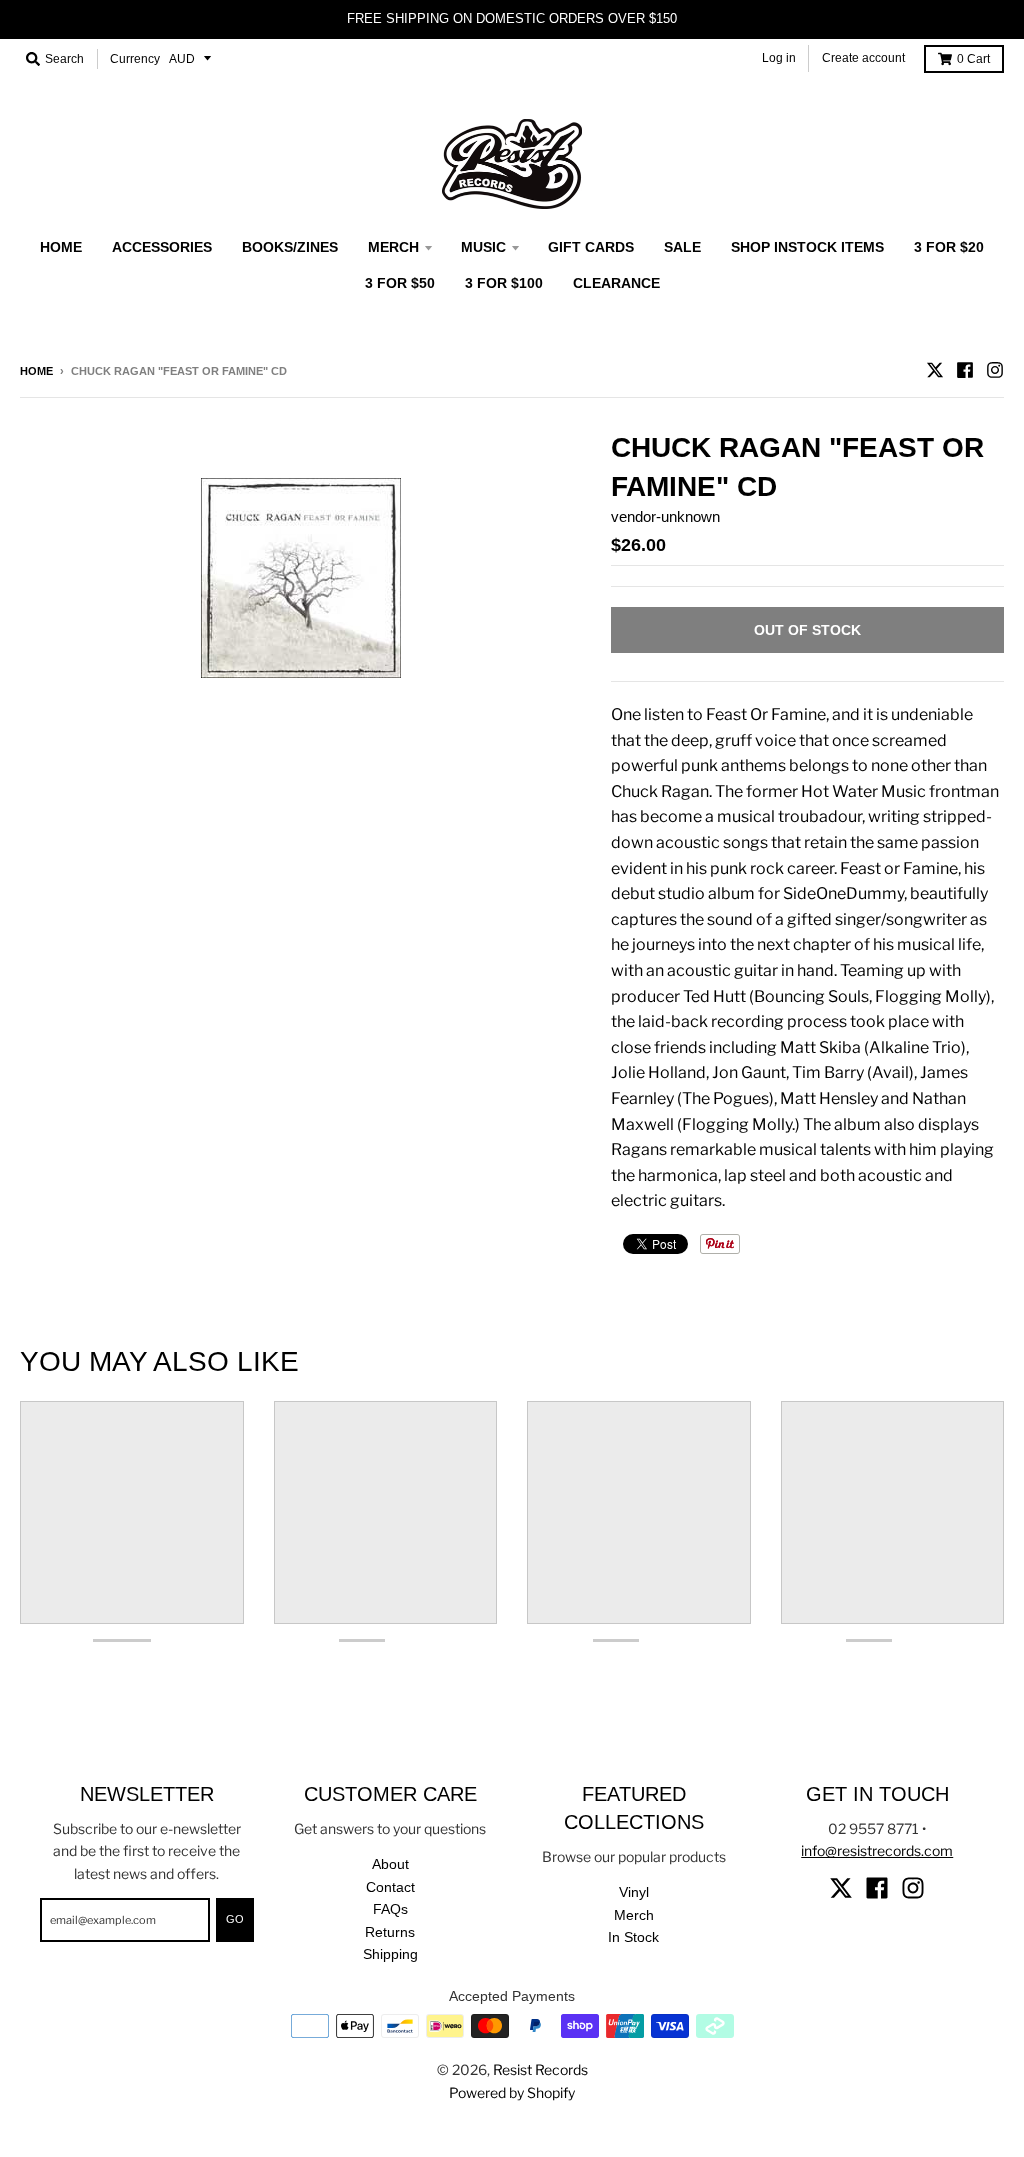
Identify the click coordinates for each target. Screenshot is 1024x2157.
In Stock (633, 1937)
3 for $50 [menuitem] (400, 283)
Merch (634, 1915)
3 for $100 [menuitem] (504, 283)
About (390, 1864)
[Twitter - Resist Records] (935, 370)
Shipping (390, 1954)
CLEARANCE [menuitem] (616, 283)
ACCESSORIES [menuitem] (162, 247)
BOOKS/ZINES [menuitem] (290, 247)
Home (36, 371)
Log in (779, 58)
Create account (863, 58)
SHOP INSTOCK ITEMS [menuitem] (807, 247)
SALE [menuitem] (682, 247)
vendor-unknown (665, 516)
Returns (390, 1932)
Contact (390, 1887)
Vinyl (634, 1892)
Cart (973, 59)
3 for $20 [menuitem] (949, 247)
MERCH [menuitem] (393, 247)
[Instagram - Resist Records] (995, 370)
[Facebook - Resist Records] (965, 370)
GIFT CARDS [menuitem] (591, 247)
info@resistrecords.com (877, 1850)
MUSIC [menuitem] (483, 247)
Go (235, 1919)
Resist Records (540, 2069)
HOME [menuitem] (61, 247)
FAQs (390, 1909)
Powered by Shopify (512, 2092)
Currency (135, 59)
